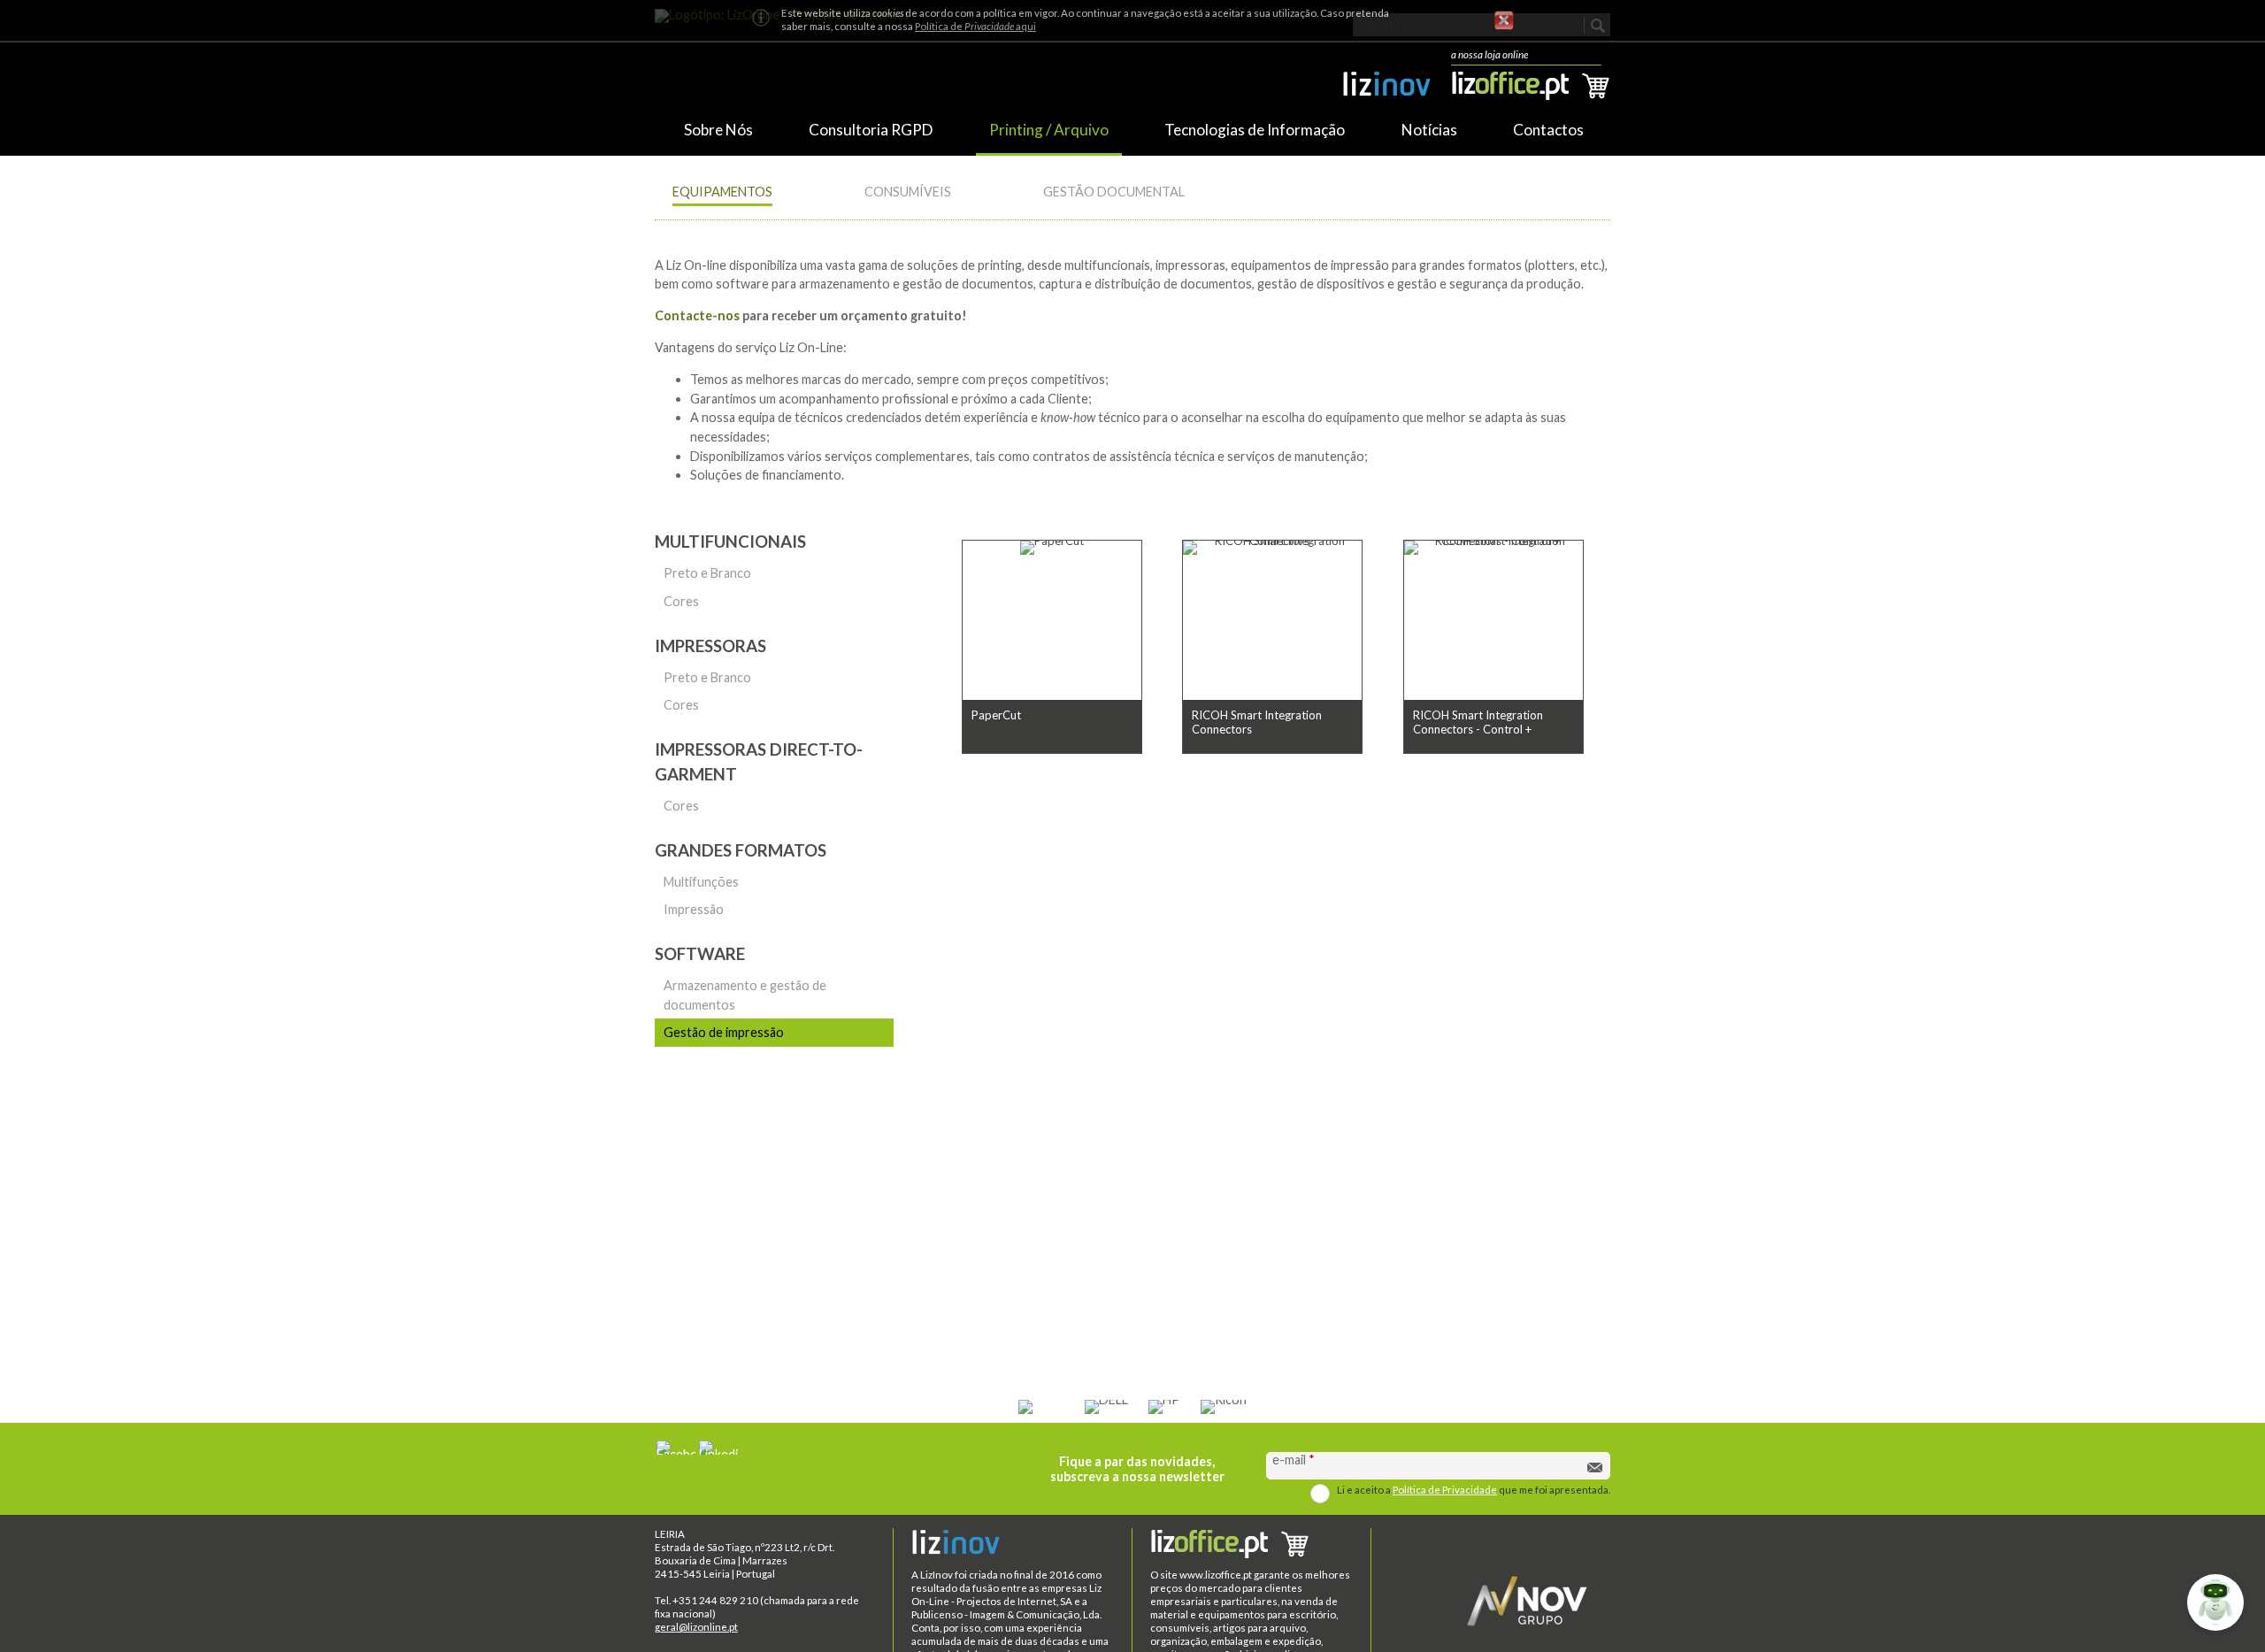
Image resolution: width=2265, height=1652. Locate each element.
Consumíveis (908, 192)
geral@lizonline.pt (696, 1627)
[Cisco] (1041, 1407)
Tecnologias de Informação (1255, 130)
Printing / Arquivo (1049, 130)
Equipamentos (722, 192)
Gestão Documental (1114, 192)
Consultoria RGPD (871, 130)
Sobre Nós (718, 130)
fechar (1504, 20)
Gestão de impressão (719, 1032)
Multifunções (697, 885)
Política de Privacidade (1445, 1490)
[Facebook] (676, 1448)
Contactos (1548, 130)
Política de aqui (975, 26)
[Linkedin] (718, 1448)
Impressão (689, 913)
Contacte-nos (697, 315)
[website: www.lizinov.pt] (1386, 88)
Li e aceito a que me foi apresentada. (1474, 1490)
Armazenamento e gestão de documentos (741, 995)
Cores (677, 601)
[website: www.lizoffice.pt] (1252, 1546)
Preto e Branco (703, 573)
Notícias (1429, 130)
